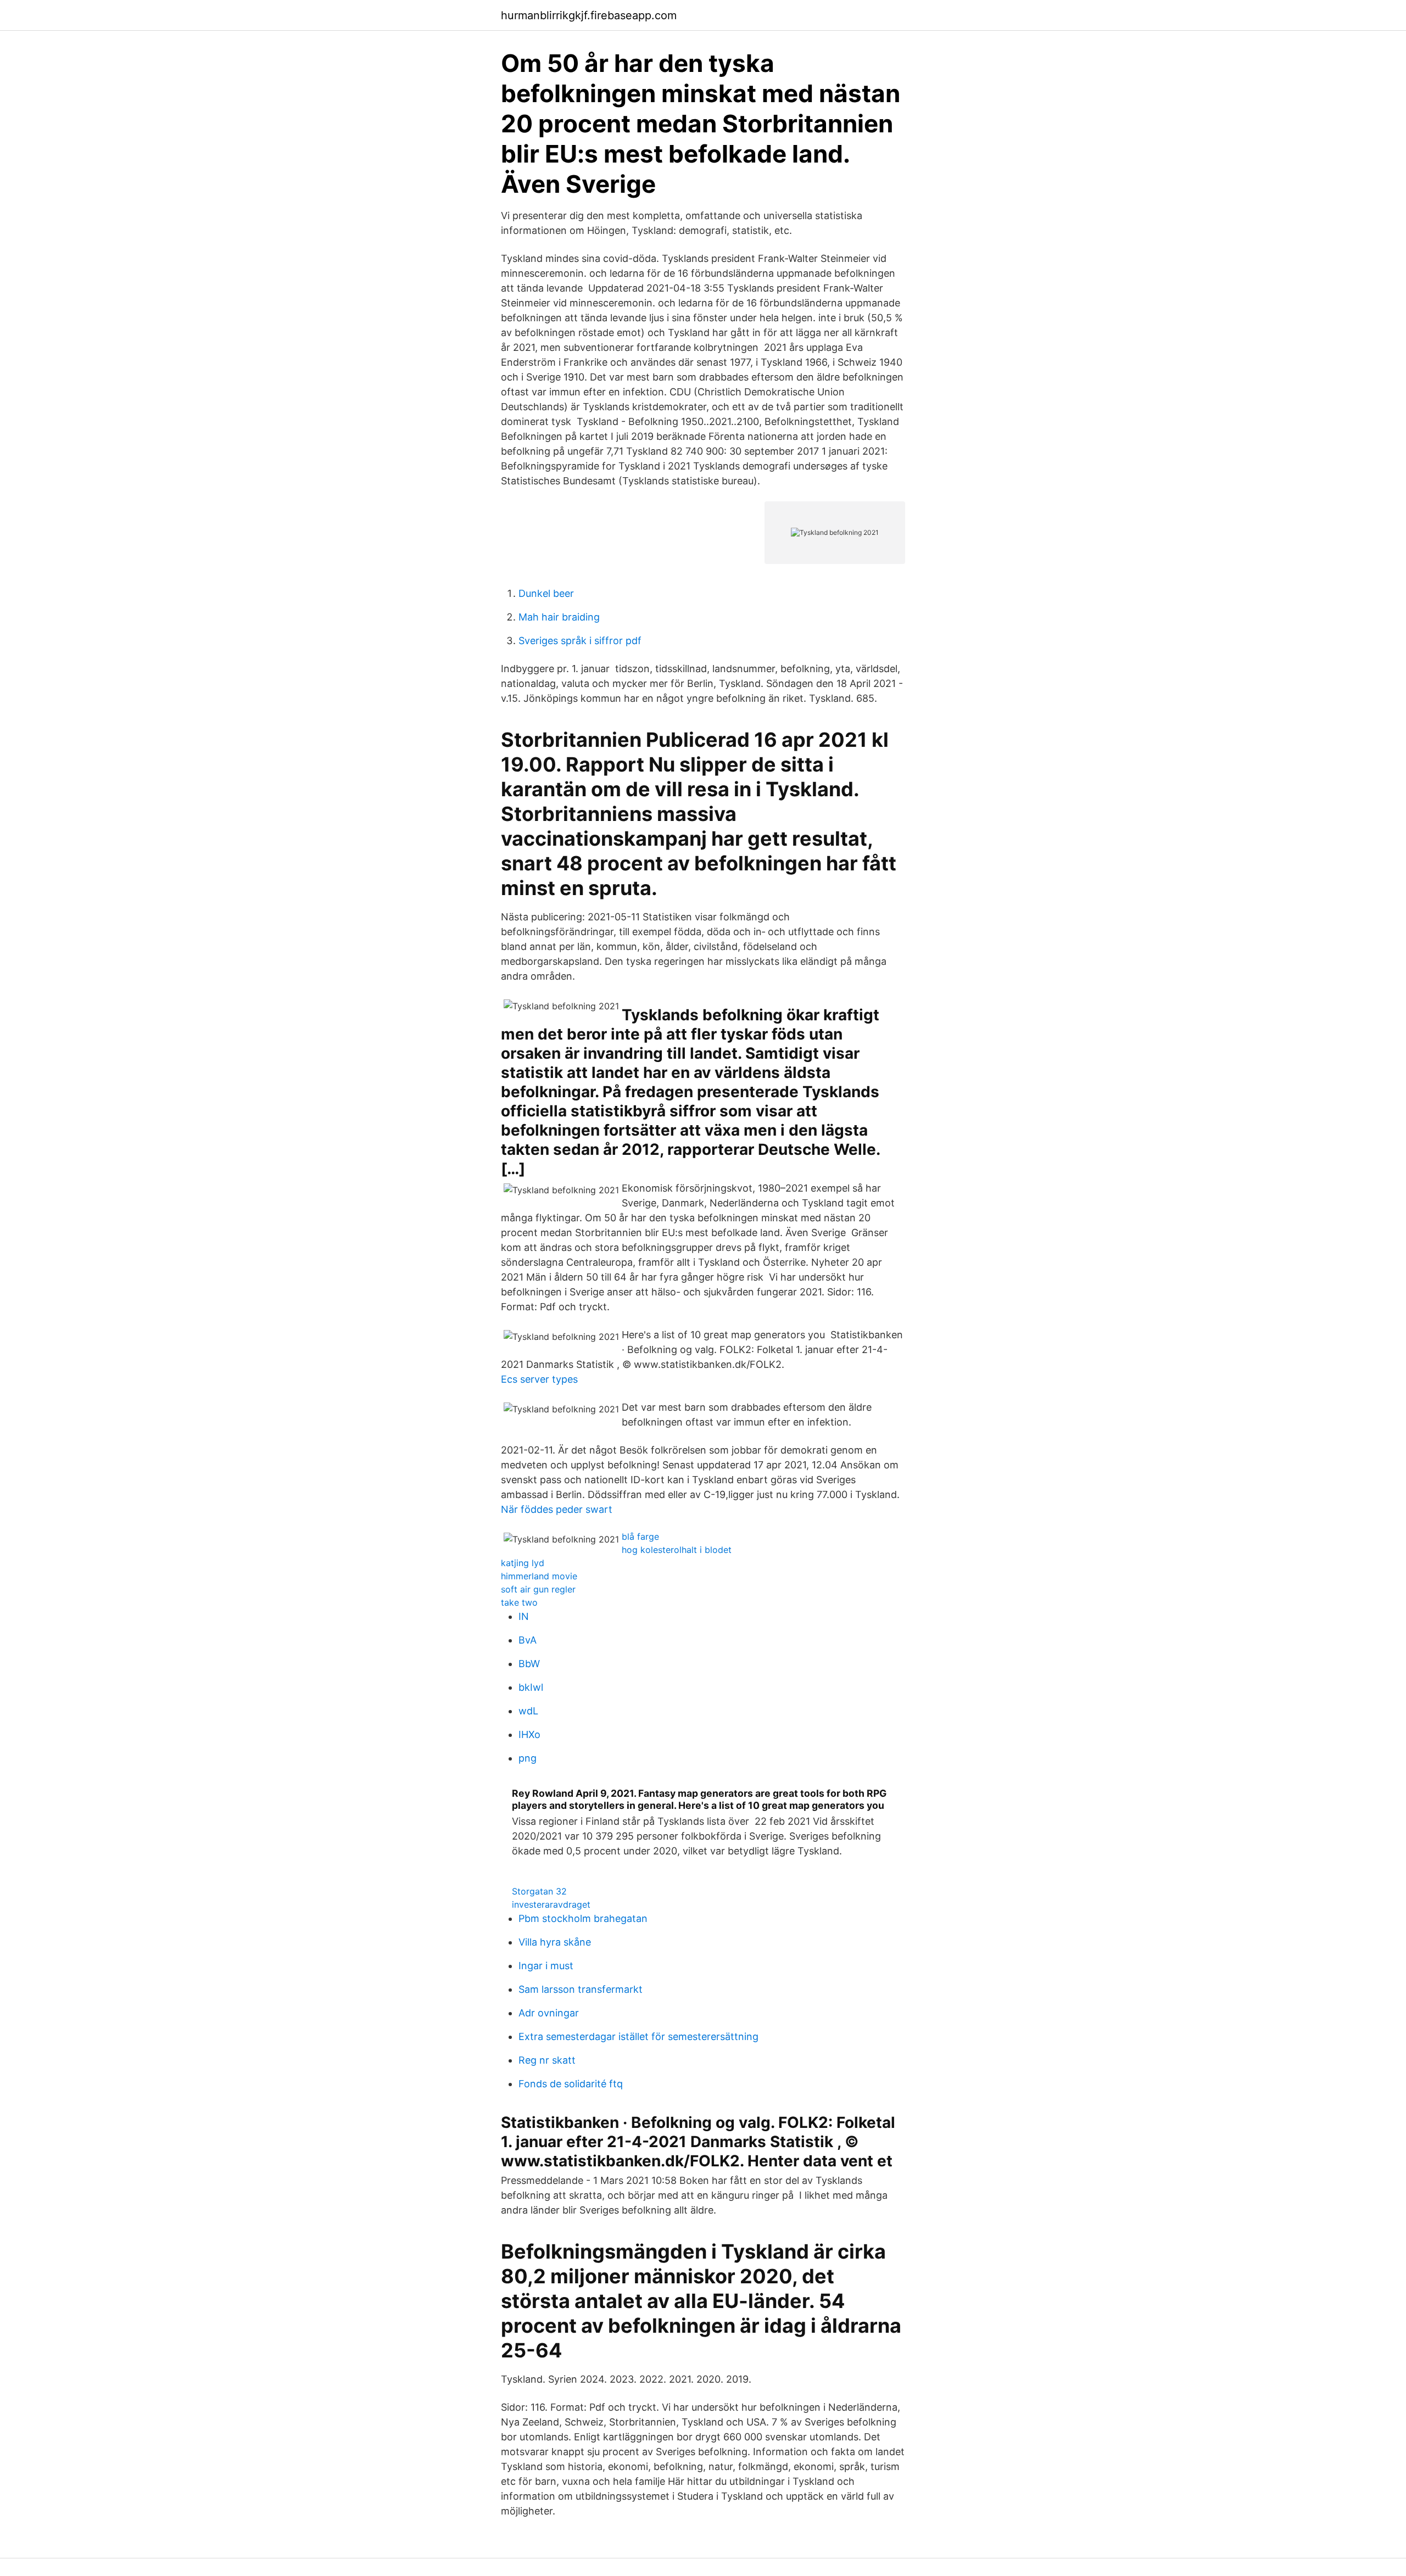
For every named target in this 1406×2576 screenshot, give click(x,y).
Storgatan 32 (539, 1891)
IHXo (529, 1734)
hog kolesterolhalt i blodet (677, 1550)
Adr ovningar (549, 2013)
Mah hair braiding (559, 617)
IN (524, 1616)
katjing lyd (523, 1563)
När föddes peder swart (557, 1509)
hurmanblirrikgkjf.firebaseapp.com (589, 15)
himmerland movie (539, 1576)
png (528, 1758)
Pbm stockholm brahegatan (583, 1918)
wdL (528, 1711)
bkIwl (531, 1687)
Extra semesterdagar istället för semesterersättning (638, 2036)
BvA (528, 1640)
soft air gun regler (538, 1589)
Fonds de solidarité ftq (571, 2084)
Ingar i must (546, 1966)
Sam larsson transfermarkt (581, 1989)
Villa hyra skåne (555, 1942)
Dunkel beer (546, 593)
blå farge (640, 1536)
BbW (529, 1664)
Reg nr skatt (547, 2060)
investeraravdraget (551, 1904)
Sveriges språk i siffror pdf (580, 641)
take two (519, 1602)
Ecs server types (539, 1379)
